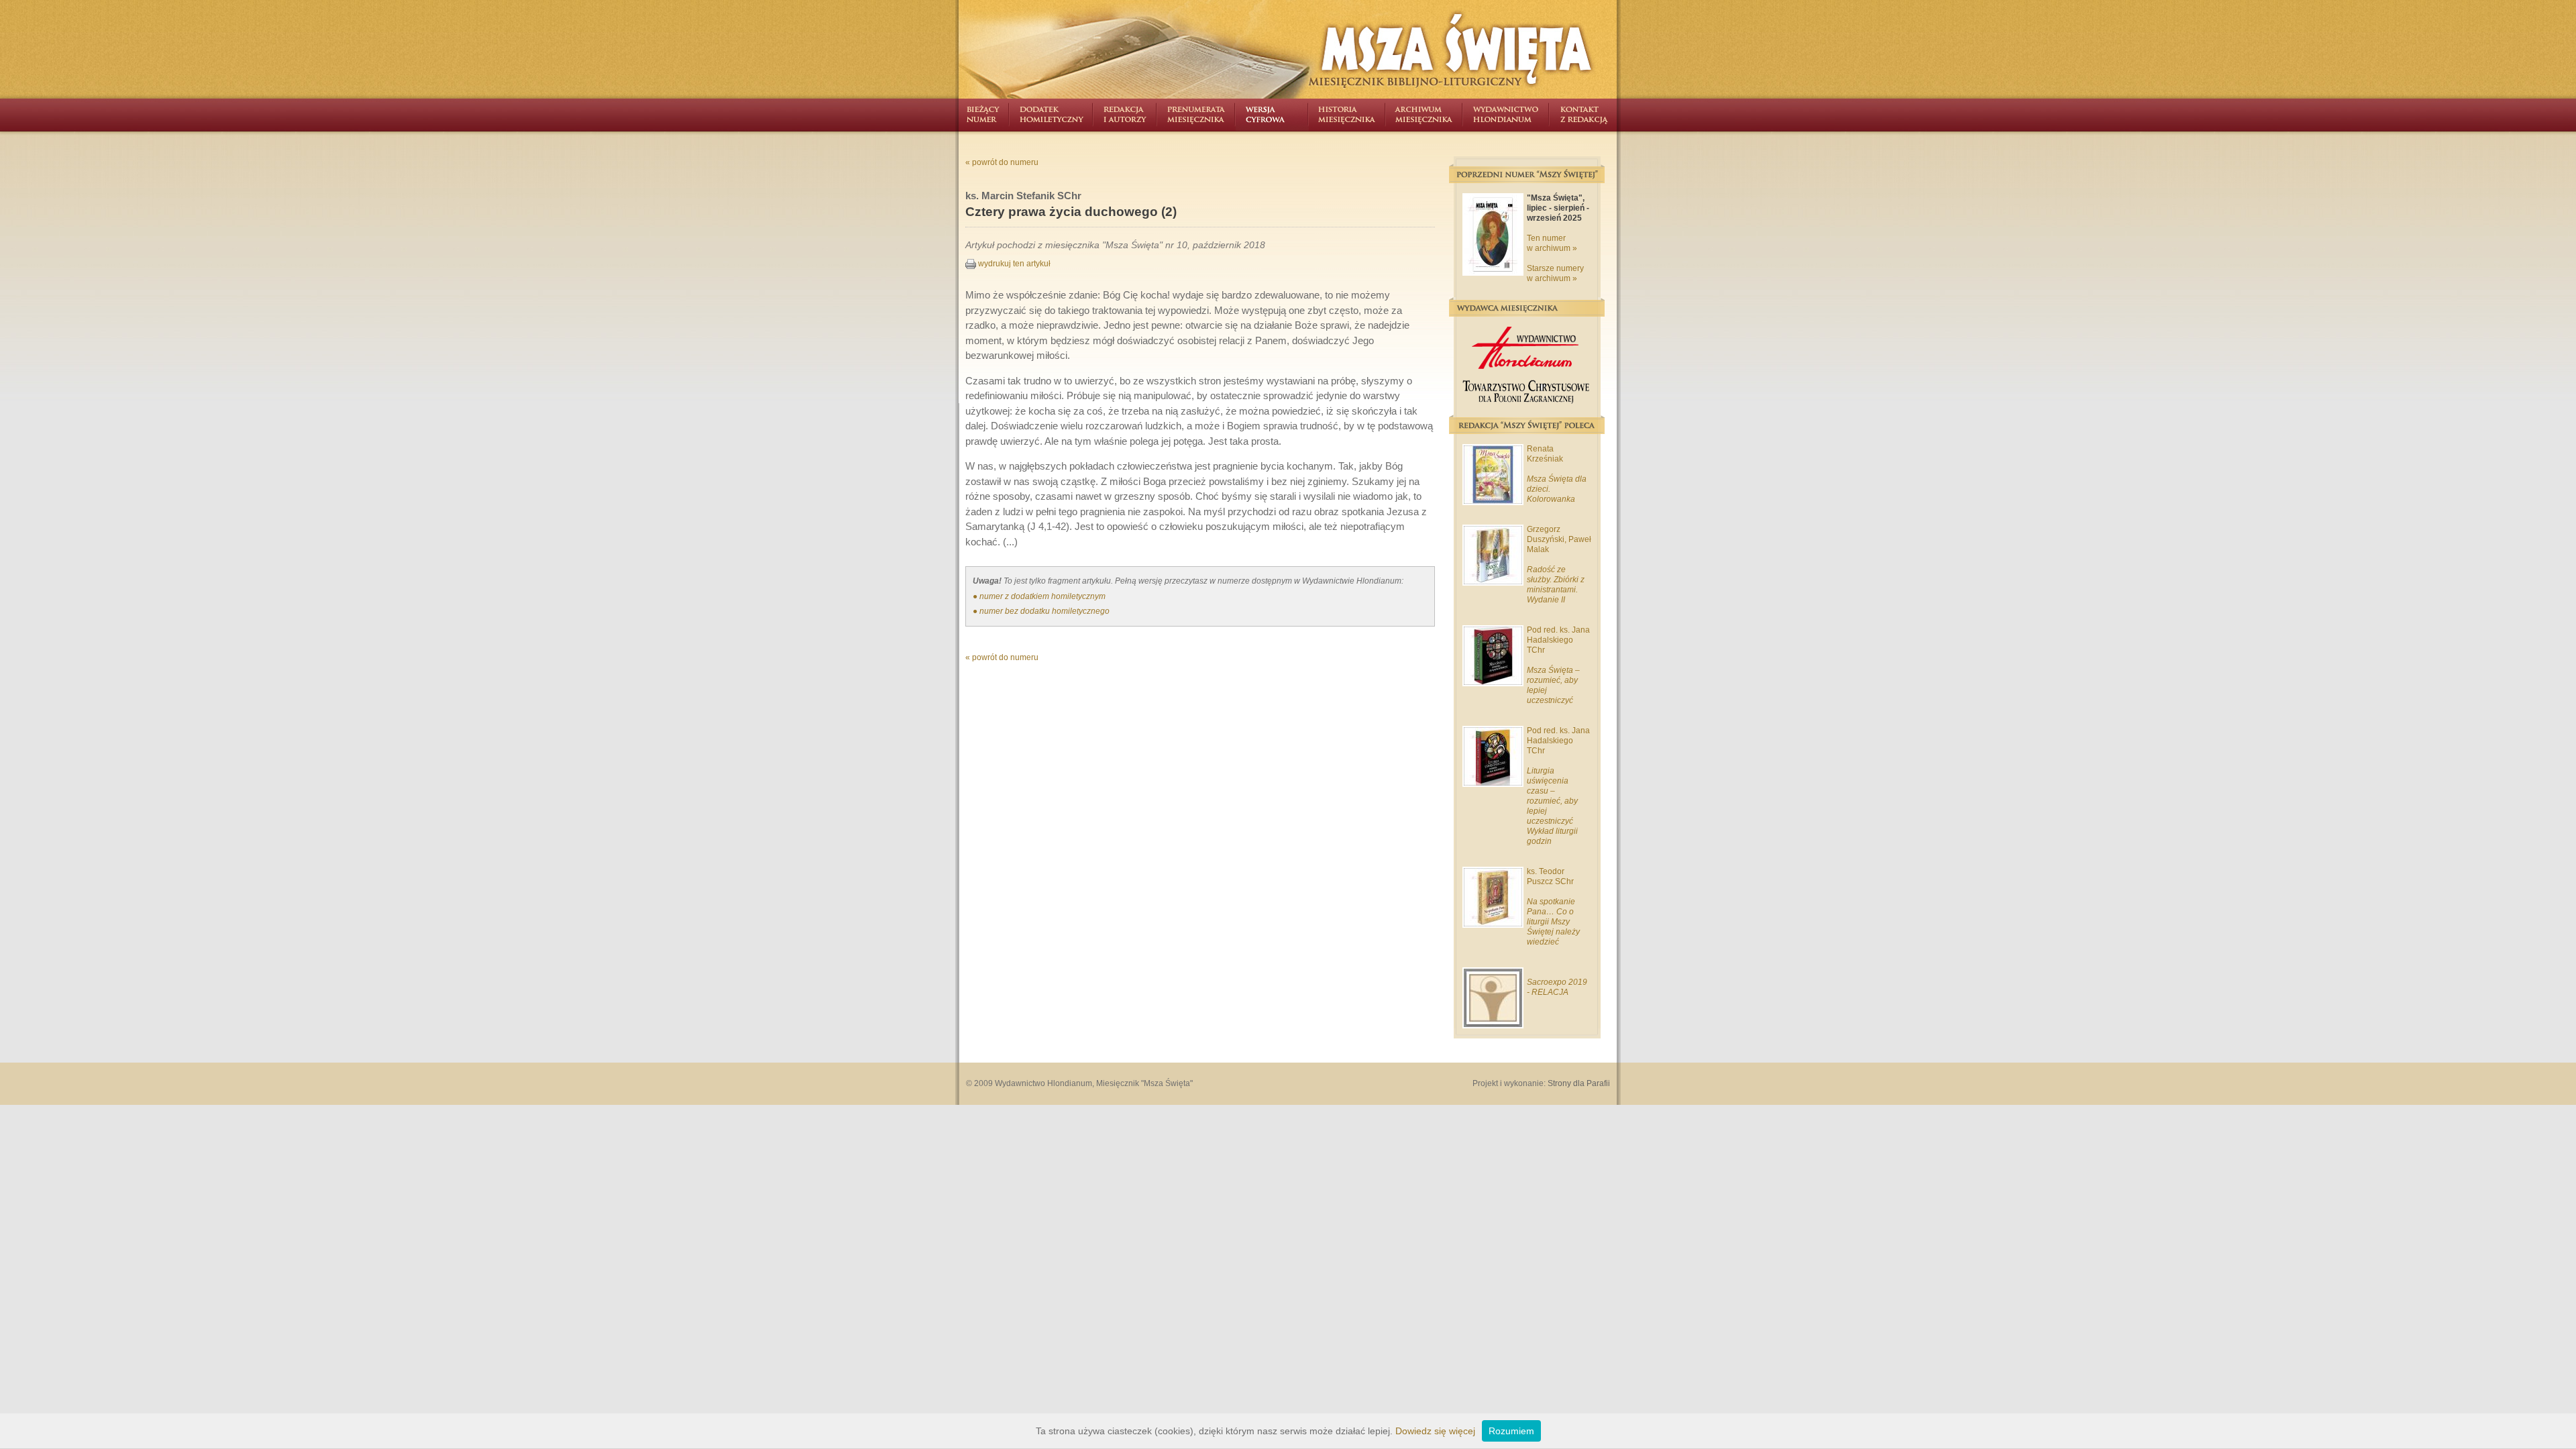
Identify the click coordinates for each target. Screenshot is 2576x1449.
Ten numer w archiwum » (1552, 243)
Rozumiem (1511, 1431)
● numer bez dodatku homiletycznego (1041, 611)
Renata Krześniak (1545, 454)
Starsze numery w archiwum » (1555, 273)
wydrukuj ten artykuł (1013, 264)
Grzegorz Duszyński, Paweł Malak (1559, 539)
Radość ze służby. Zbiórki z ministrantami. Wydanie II (1556, 585)
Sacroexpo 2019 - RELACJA (1557, 987)
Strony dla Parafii (1579, 1083)
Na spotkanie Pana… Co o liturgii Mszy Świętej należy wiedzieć (1553, 922)
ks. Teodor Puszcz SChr (1550, 876)
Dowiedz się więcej (1435, 1431)
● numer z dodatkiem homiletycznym (1039, 596)
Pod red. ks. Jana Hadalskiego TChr (1558, 640)
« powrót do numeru (1002, 162)
